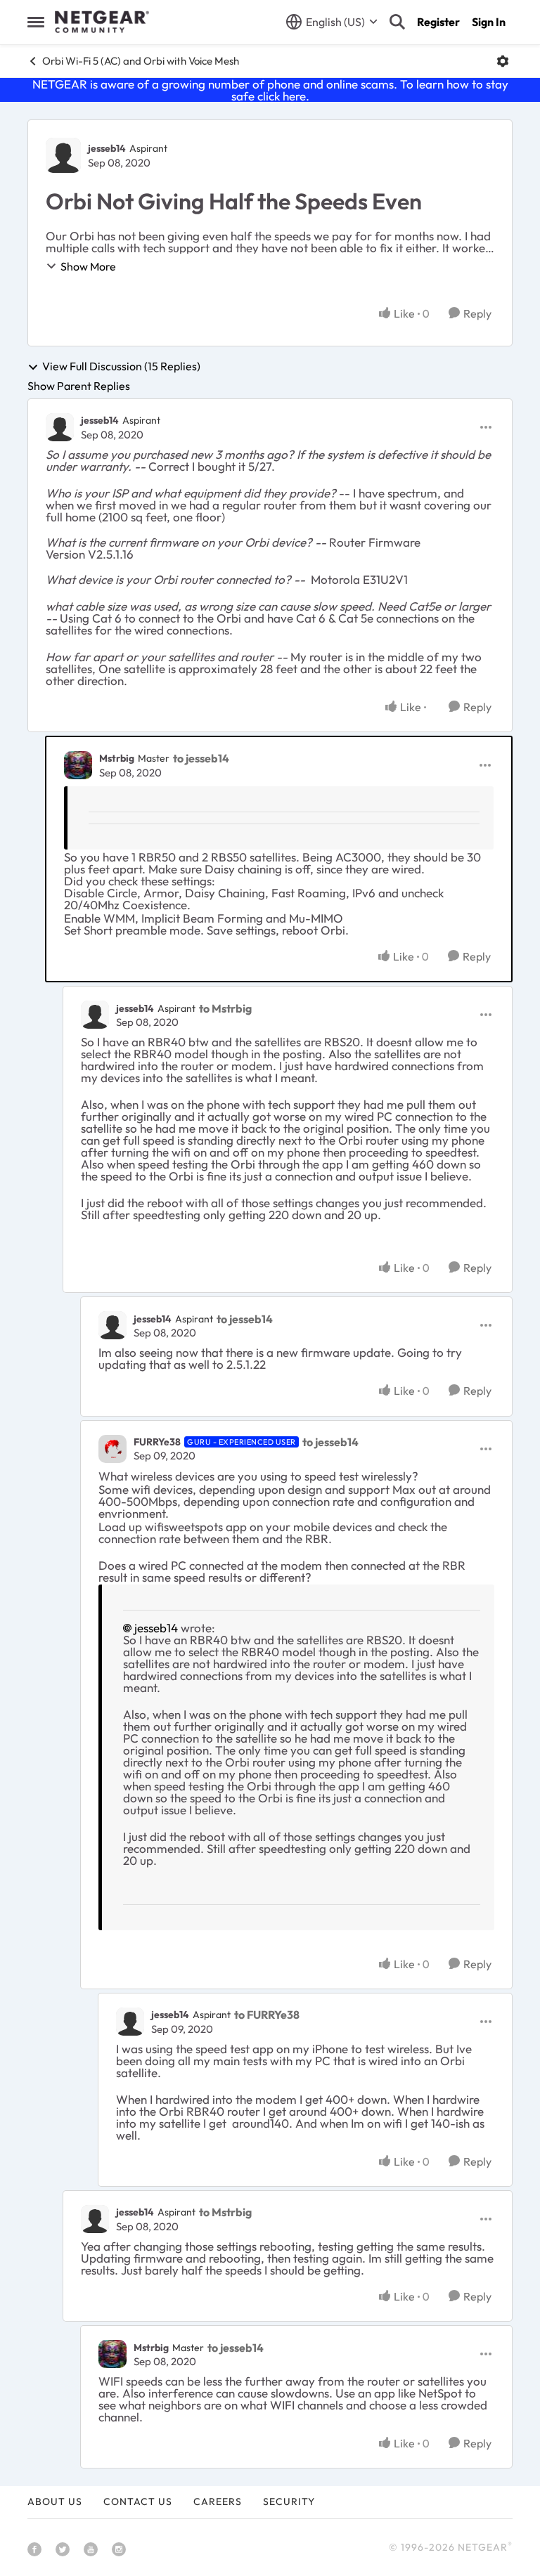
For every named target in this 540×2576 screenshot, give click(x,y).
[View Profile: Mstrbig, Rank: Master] (78, 765)
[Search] (397, 22)
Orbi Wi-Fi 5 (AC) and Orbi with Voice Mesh (141, 61)
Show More (88, 266)
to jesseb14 (201, 758)
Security (289, 2502)
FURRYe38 (157, 1442)
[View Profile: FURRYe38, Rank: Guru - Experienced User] (112, 1449)
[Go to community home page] (102, 22)
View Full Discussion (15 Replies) (121, 367)
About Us (55, 2502)
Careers (218, 2502)
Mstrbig (117, 758)
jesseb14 (107, 148)
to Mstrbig (225, 1008)
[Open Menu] (503, 61)
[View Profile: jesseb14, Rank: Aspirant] (63, 155)
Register (438, 22)
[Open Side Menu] (36, 22)
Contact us (138, 2502)
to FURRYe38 (267, 2015)
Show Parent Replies (79, 386)
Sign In (489, 22)
